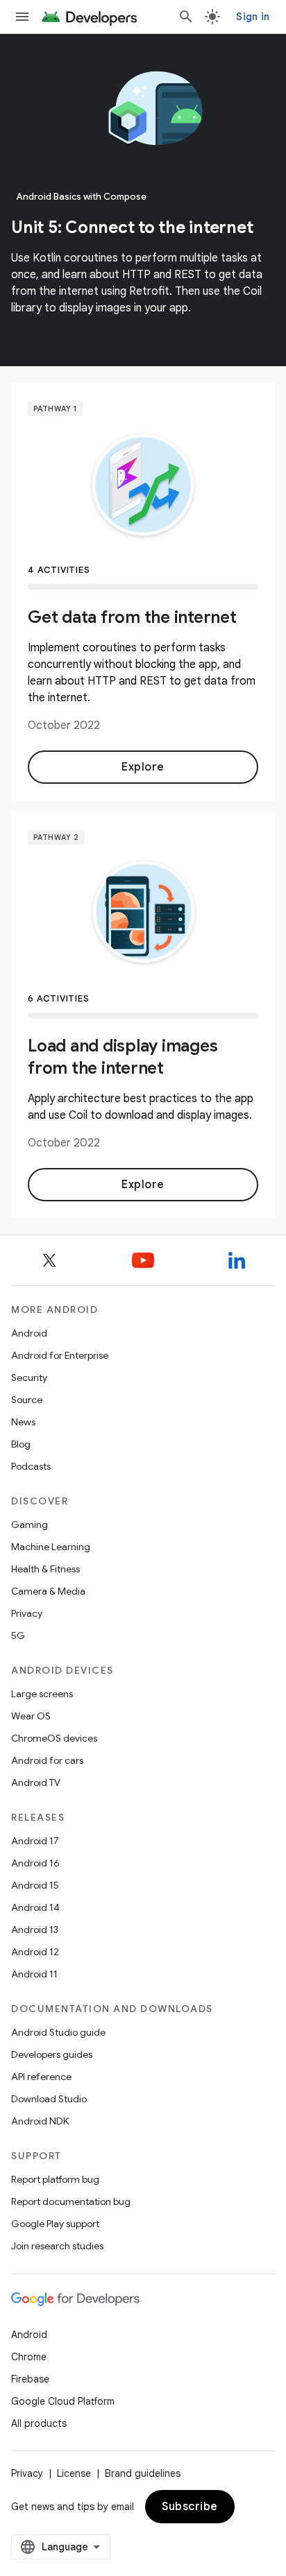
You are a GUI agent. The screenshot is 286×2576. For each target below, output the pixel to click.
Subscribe (190, 2507)
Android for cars (47, 1760)
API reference (41, 2077)
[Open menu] (22, 17)
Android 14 (35, 1907)
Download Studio (49, 2099)
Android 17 (35, 1841)
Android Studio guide (58, 2032)
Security (29, 1377)
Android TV (36, 1783)
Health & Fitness (45, 1569)
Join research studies (57, 2246)
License (74, 2473)
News (23, 1422)
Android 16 (35, 1863)
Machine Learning (51, 1547)
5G (18, 1635)
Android (29, 1333)
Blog (21, 1444)
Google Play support (55, 2224)
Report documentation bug (71, 2201)
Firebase (30, 2379)
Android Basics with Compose (82, 197)
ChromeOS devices (54, 1738)
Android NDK (40, 2121)
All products (39, 2423)
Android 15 (35, 1885)
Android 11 (34, 1974)
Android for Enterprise (60, 1355)
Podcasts (31, 1466)
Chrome (29, 2357)
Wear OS (31, 1716)
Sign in (253, 17)
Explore (143, 767)
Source (27, 1400)
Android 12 (35, 1952)
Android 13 (35, 1930)
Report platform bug (55, 2179)
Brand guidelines (143, 2473)
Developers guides (52, 2054)
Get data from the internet (132, 617)
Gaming (30, 1525)
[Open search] (186, 17)
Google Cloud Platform (63, 2401)
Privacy (27, 1613)
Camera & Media (48, 1591)
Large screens (42, 1694)
